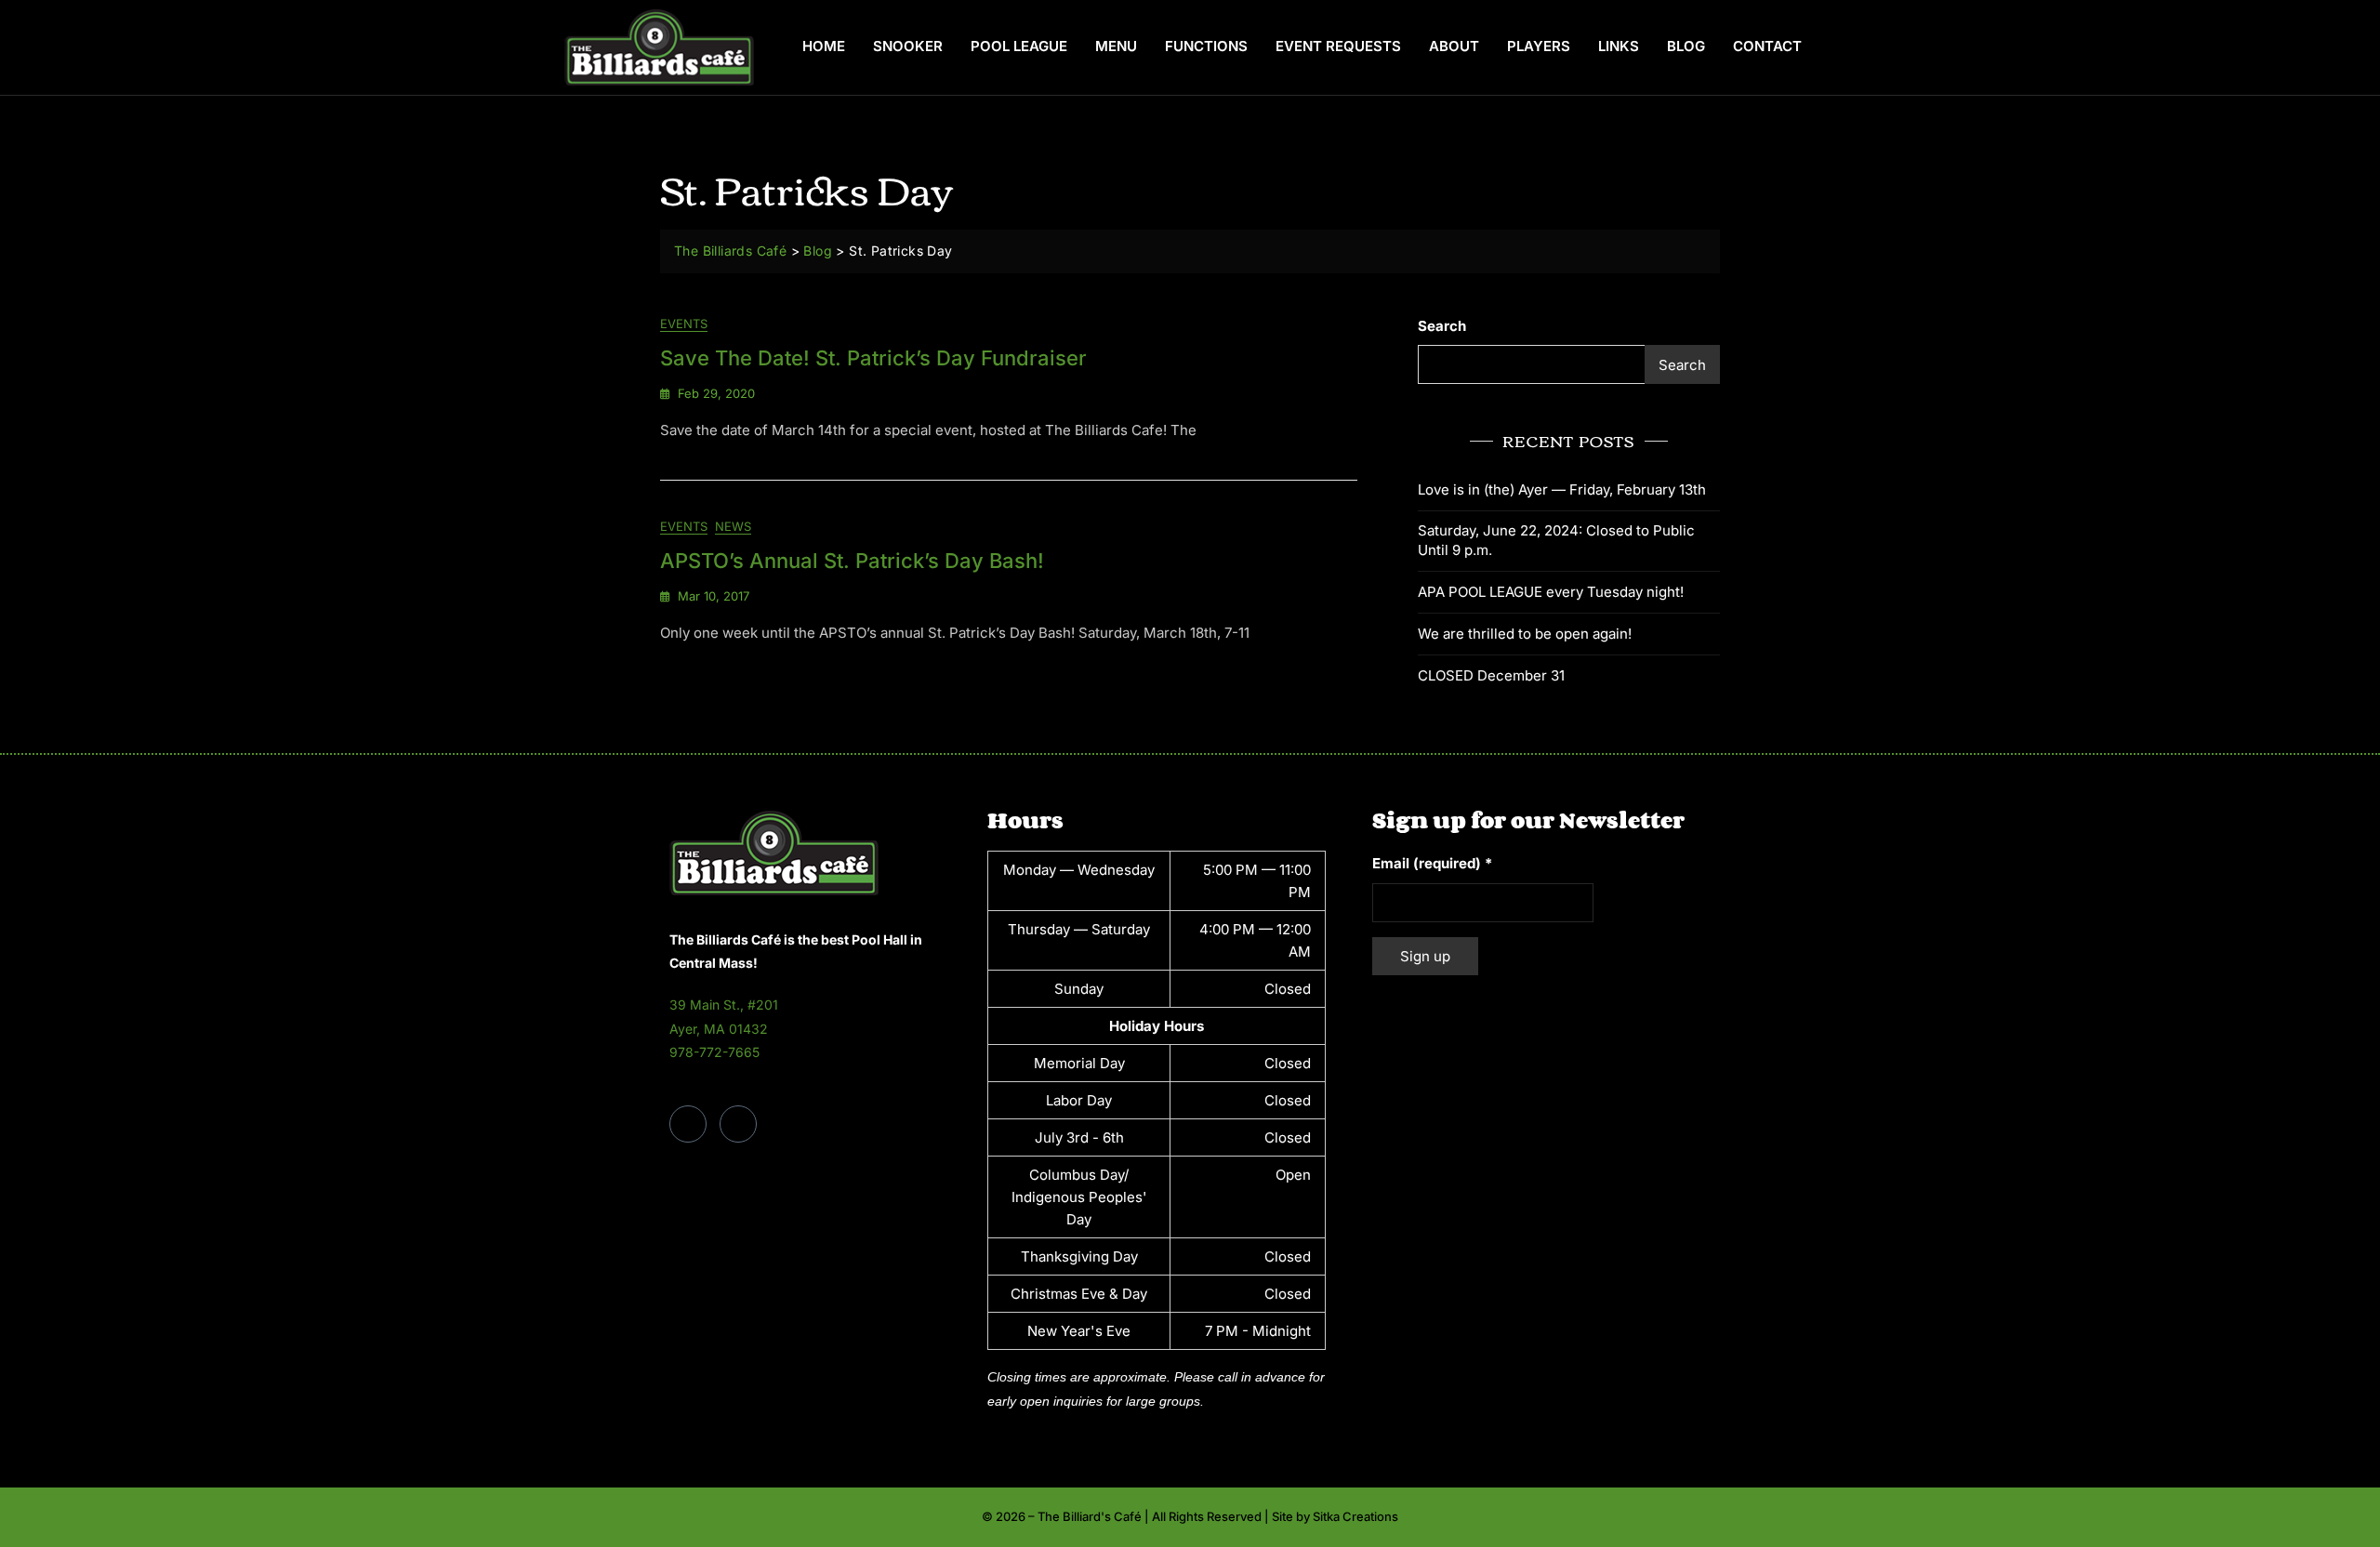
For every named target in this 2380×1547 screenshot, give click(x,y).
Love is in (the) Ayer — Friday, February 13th (1562, 489)
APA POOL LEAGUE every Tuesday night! (1551, 592)
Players (1539, 46)
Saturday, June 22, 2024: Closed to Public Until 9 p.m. (1556, 540)
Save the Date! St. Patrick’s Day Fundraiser (873, 358)
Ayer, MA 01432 (719, 1029)
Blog (1686, 46)
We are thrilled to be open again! (1525, 634)
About (1454, 46)
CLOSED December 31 (1491, 675)
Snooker (908, 46)
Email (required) (1432, 863)
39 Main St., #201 (724, 1005)
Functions (1206, 46)
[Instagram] (738, 1124)
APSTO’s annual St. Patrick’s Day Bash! (852, 561)
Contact (1767, 46)
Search (1442, 326)
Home (824, 46)
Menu (1116, 46)
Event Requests (1338, 46)
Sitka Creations (1355, 1516)
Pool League (1019, 46)
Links (1619, 46)
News (733, 526)
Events (684, 324)
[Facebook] (688, 1124)
